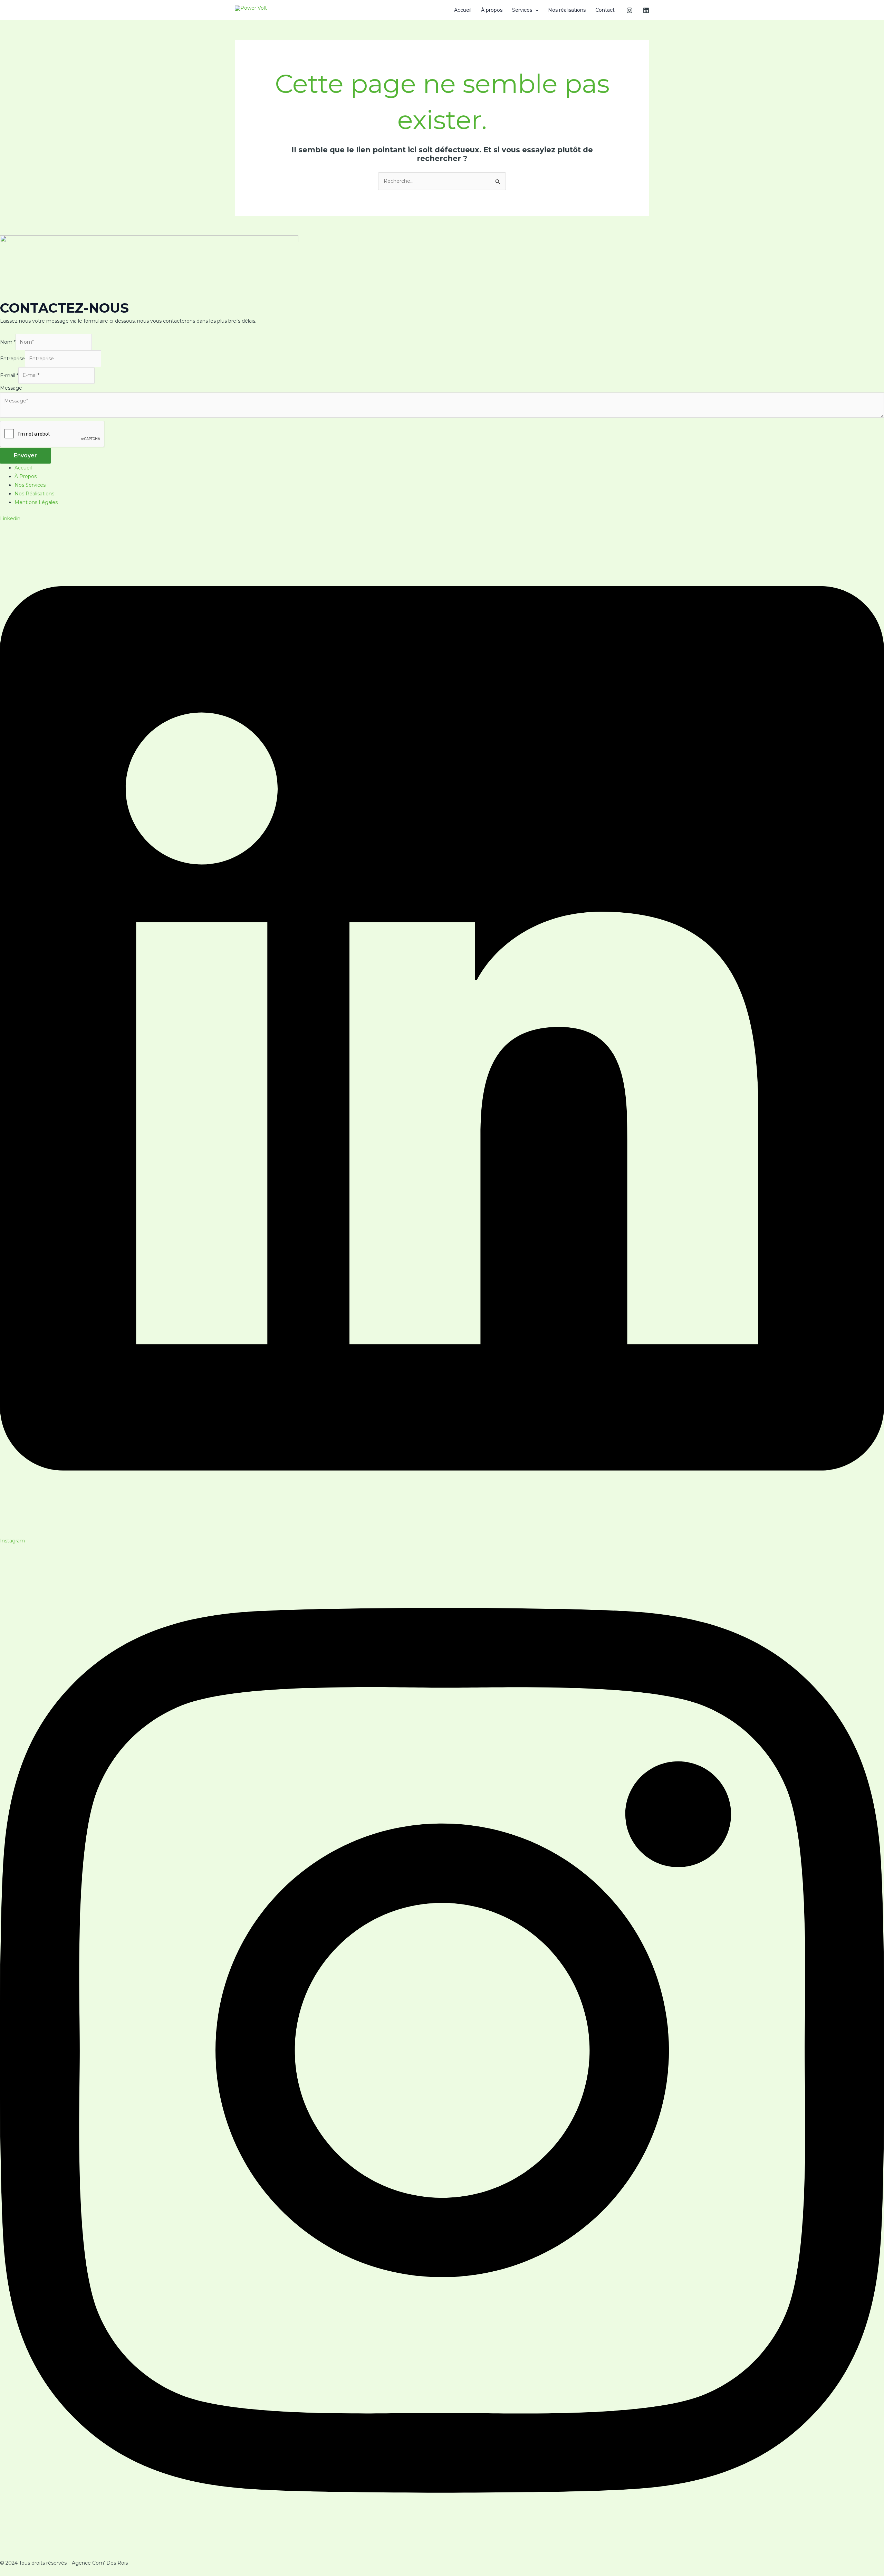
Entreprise (12, 359)
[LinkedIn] (646, 10)
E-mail (9, 375)
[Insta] (630, 10)
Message (11, 388)
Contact (605, 10)
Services (522, 10)
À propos (492, 10)
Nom (8, 342)
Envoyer (25, 455)
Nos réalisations (567, 10)
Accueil (463, 10)
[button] (535, 10)
